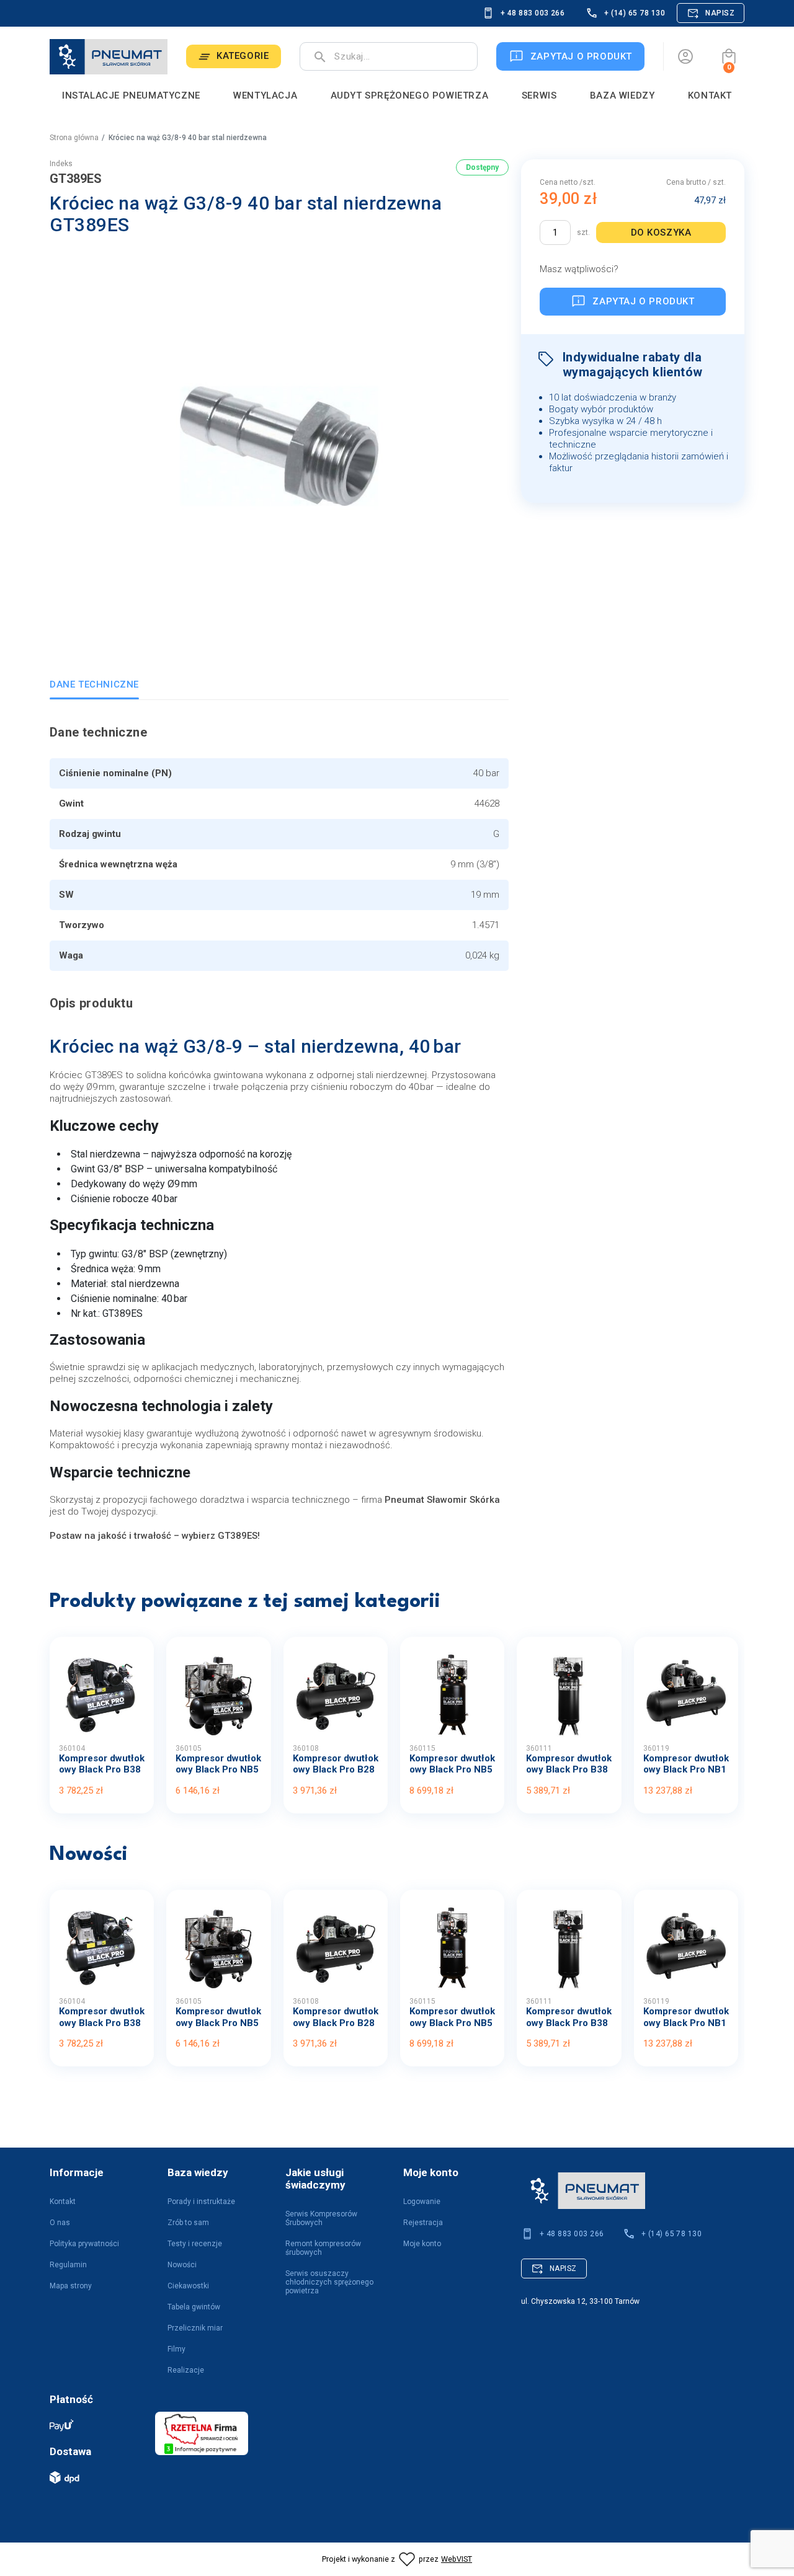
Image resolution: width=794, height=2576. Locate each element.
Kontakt (63, 2202)
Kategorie (243, 56)
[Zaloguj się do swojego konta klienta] (685, 56)
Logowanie (422, 2202)
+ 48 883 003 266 (533, 13)
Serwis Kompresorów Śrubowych (321, 2218)
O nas (60, 2223)
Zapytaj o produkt (643, 301)
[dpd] (96, 2477)
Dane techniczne (94, 684)
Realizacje (186, 2370)
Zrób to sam (188, 2223)
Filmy (176, 2349)
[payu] (96, 2425)
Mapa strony (71, 2286)
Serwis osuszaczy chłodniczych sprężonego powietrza (329, 2282)
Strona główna (74, 138)
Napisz (720, 13)
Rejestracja (423, 2223)
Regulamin (68, 2265)
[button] (729, 56)
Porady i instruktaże (201, 2202)
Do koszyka (661, 232)
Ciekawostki (188, 2286)
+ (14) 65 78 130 (635, 13)
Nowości (182, 2265)
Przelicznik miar (195, 2328)
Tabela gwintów (194, 2307)
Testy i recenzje (195, 2244)
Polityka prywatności (84, 2244)
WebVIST (457, 2559)
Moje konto (422, 2244)
